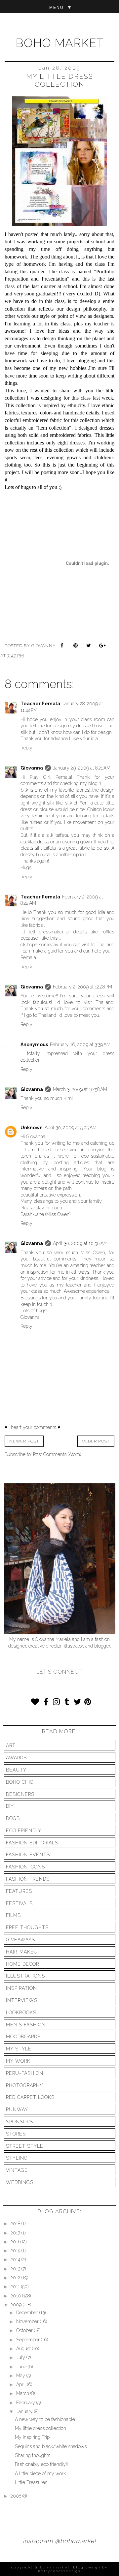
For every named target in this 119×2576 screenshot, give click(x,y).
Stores (16, 2134)
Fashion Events (28, 1855)
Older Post (96, 1441)
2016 (16, 2242)
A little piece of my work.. (41, 2473)
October (25, 2330)
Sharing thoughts (33, 2455)
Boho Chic (20, 1782)
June (22, 2367)
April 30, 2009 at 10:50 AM (80, 1243)
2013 (16, 2269)
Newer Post (24, 1441)
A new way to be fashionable (45, 2419)
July (21, 2357)
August (24, 2349)
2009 (17, 2305)
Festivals (19, 1903)
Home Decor (22, 1964)
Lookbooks (21, 2013)
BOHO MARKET (60, 43)
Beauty (16, 1770)
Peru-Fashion (25, 2073)
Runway (17, 2109)
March (23, 2393)
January (25, 2411)
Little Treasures (31, 2482)
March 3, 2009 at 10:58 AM (80, 1089)
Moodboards (23, 2037)
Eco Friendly (24, 1831)
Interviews (22, 2000)
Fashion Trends (28, 1879)
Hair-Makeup (23, 1952)
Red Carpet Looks (30, 2097)
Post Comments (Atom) (57, 1454)
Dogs (13, 1818)
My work (18, 2061)
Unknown (32, 1128)
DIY (10, 1806)
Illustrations (25, 1976)
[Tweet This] (89, 646)
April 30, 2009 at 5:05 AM (71, 1128)
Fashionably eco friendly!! (41, 2464)
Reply (26, 748)
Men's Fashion (26, 2025)
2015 (16, 2251)
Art (11, 1745)
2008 (17, 2496)
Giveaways (20, 1940)
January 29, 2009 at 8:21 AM (82, 768)
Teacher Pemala (40, 704)
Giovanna (32, 768)
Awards (16, 1758)
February (26, 2403)
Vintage (17, 2170)
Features (19, 1891)
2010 (16, 2296)
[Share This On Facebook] (63, 646)
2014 (16, 2259)
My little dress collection (40, 2428)
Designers (20, 1794)
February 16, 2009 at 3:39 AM (80, 1045)
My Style (19, 2049)
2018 (16, 2224)
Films (13, 1915)
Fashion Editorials (32, 1843)
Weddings (20, 2182)
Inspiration (21, 1988)
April (22, 2384)
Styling (17, 2158)
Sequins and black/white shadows (51, 2446)
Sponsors (20, 2122)
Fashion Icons (25, 1867)
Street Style (25, 2146)
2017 (16, 2233)
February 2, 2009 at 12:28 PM (82, 987)
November (28, 2321)
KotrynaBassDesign (59, 2571)
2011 (16, 2287)
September (29, 2340)
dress (109, 1053)
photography (24, 2085)
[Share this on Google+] (102, 646)
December (28, 2313)
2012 (16, 2278)
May (21, 2376)
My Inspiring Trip (32, 2437)
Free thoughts (27, 1927)
